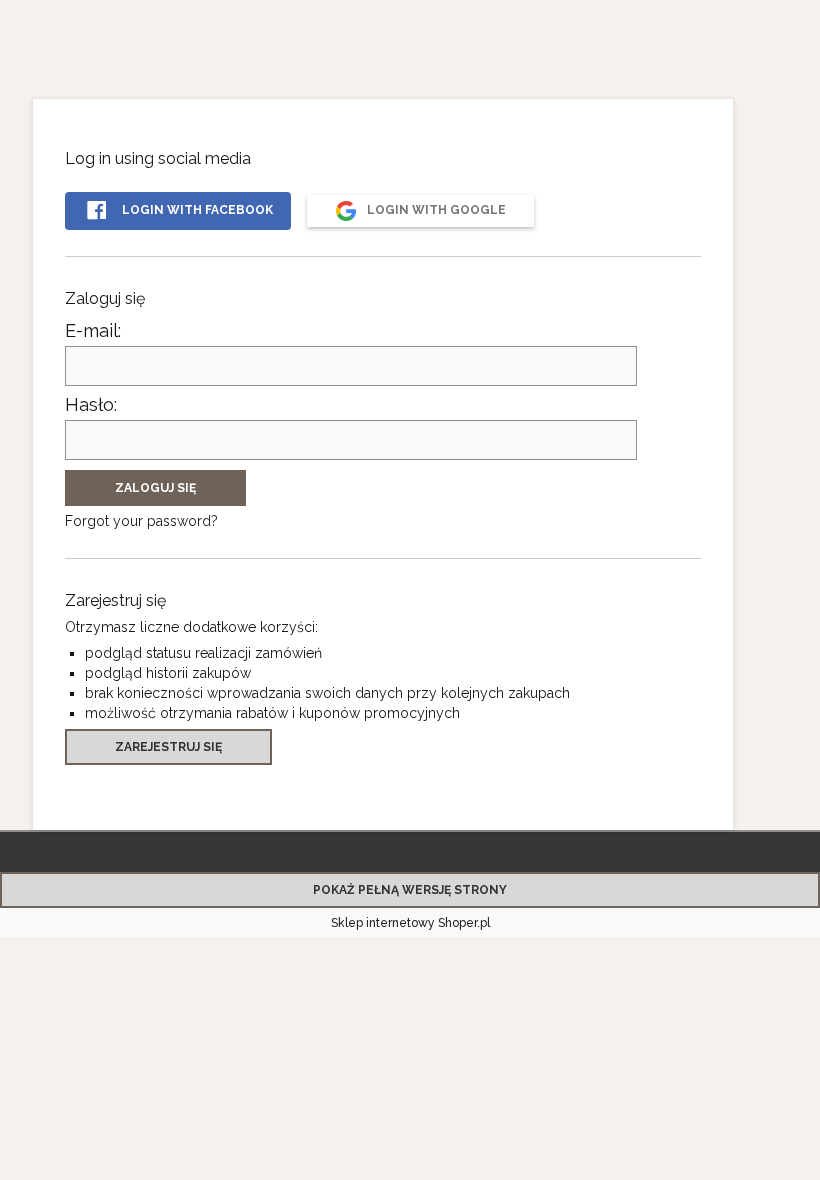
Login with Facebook (196, 210)
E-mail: (93, 330)
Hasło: (91, 404)
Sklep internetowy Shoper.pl (410, 923)
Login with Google (435, 210)
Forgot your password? (141, 521)
